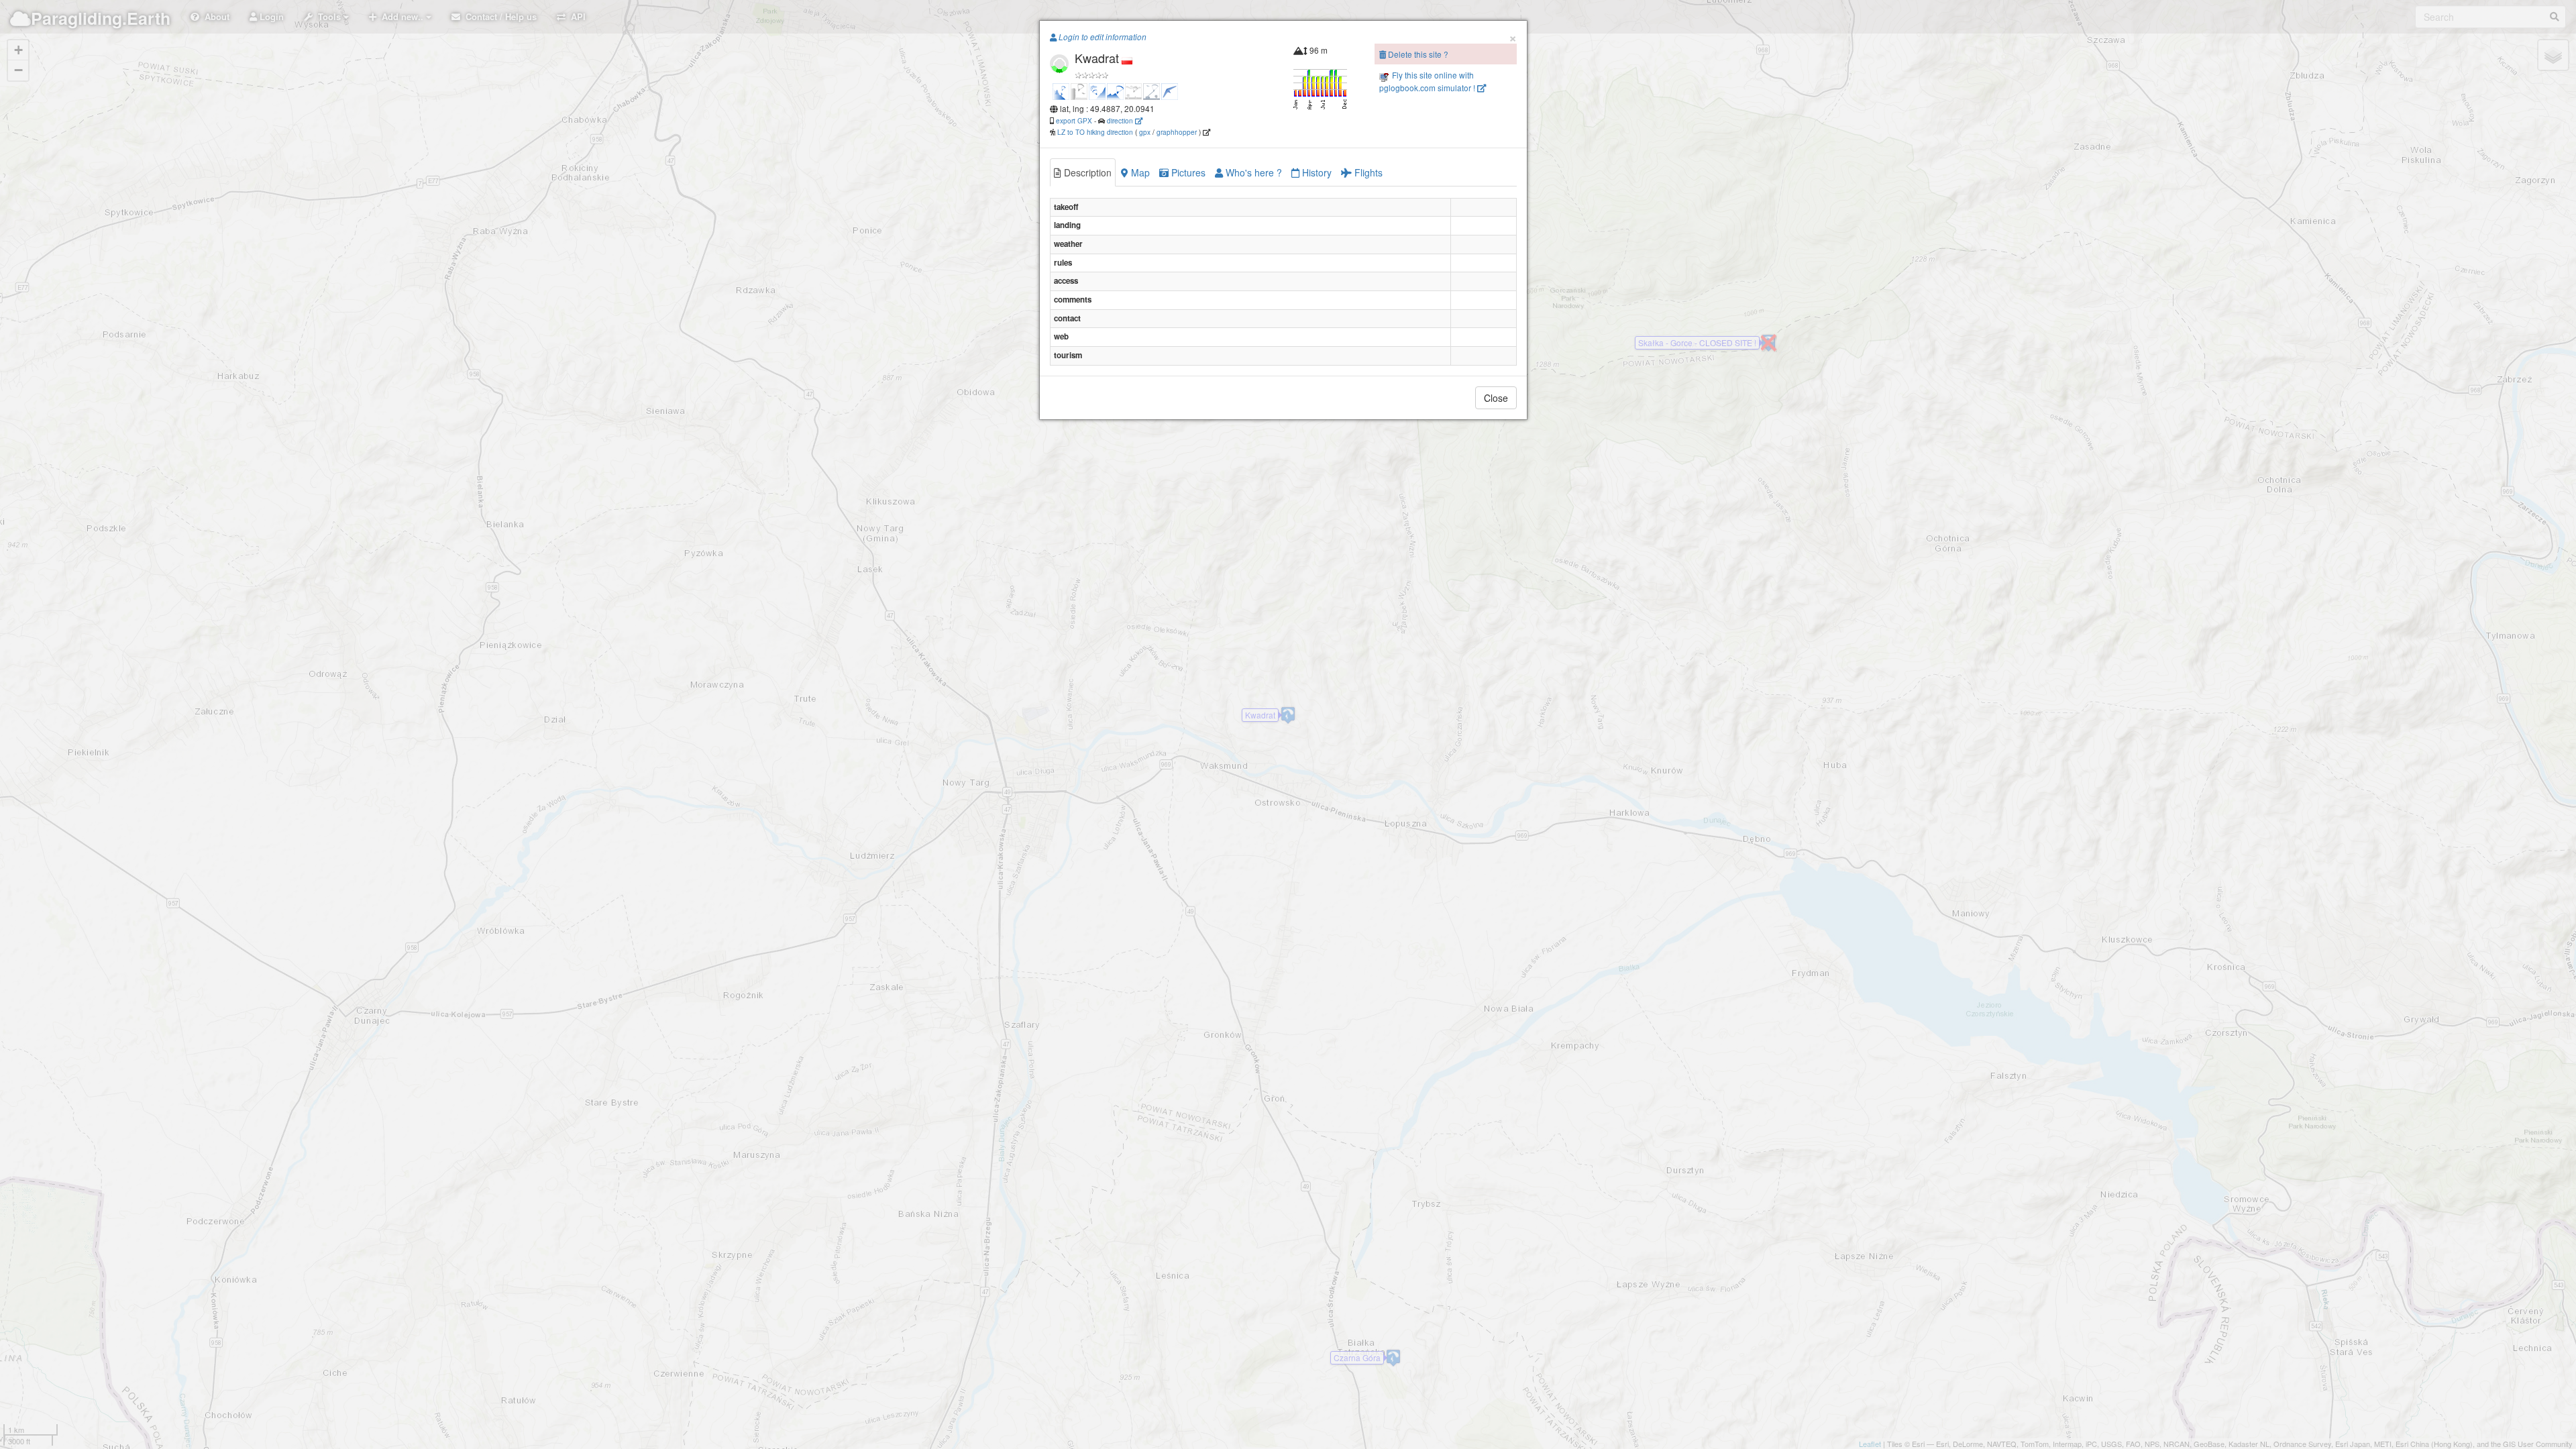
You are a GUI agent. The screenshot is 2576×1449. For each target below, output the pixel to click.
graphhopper (1177, 132)
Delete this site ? (1417, 54)
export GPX (1074, 120)
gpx (1145, 132)
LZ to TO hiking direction (1094, 132)
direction (1121, 120)
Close (1496, 398)
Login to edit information (1102, 37)
